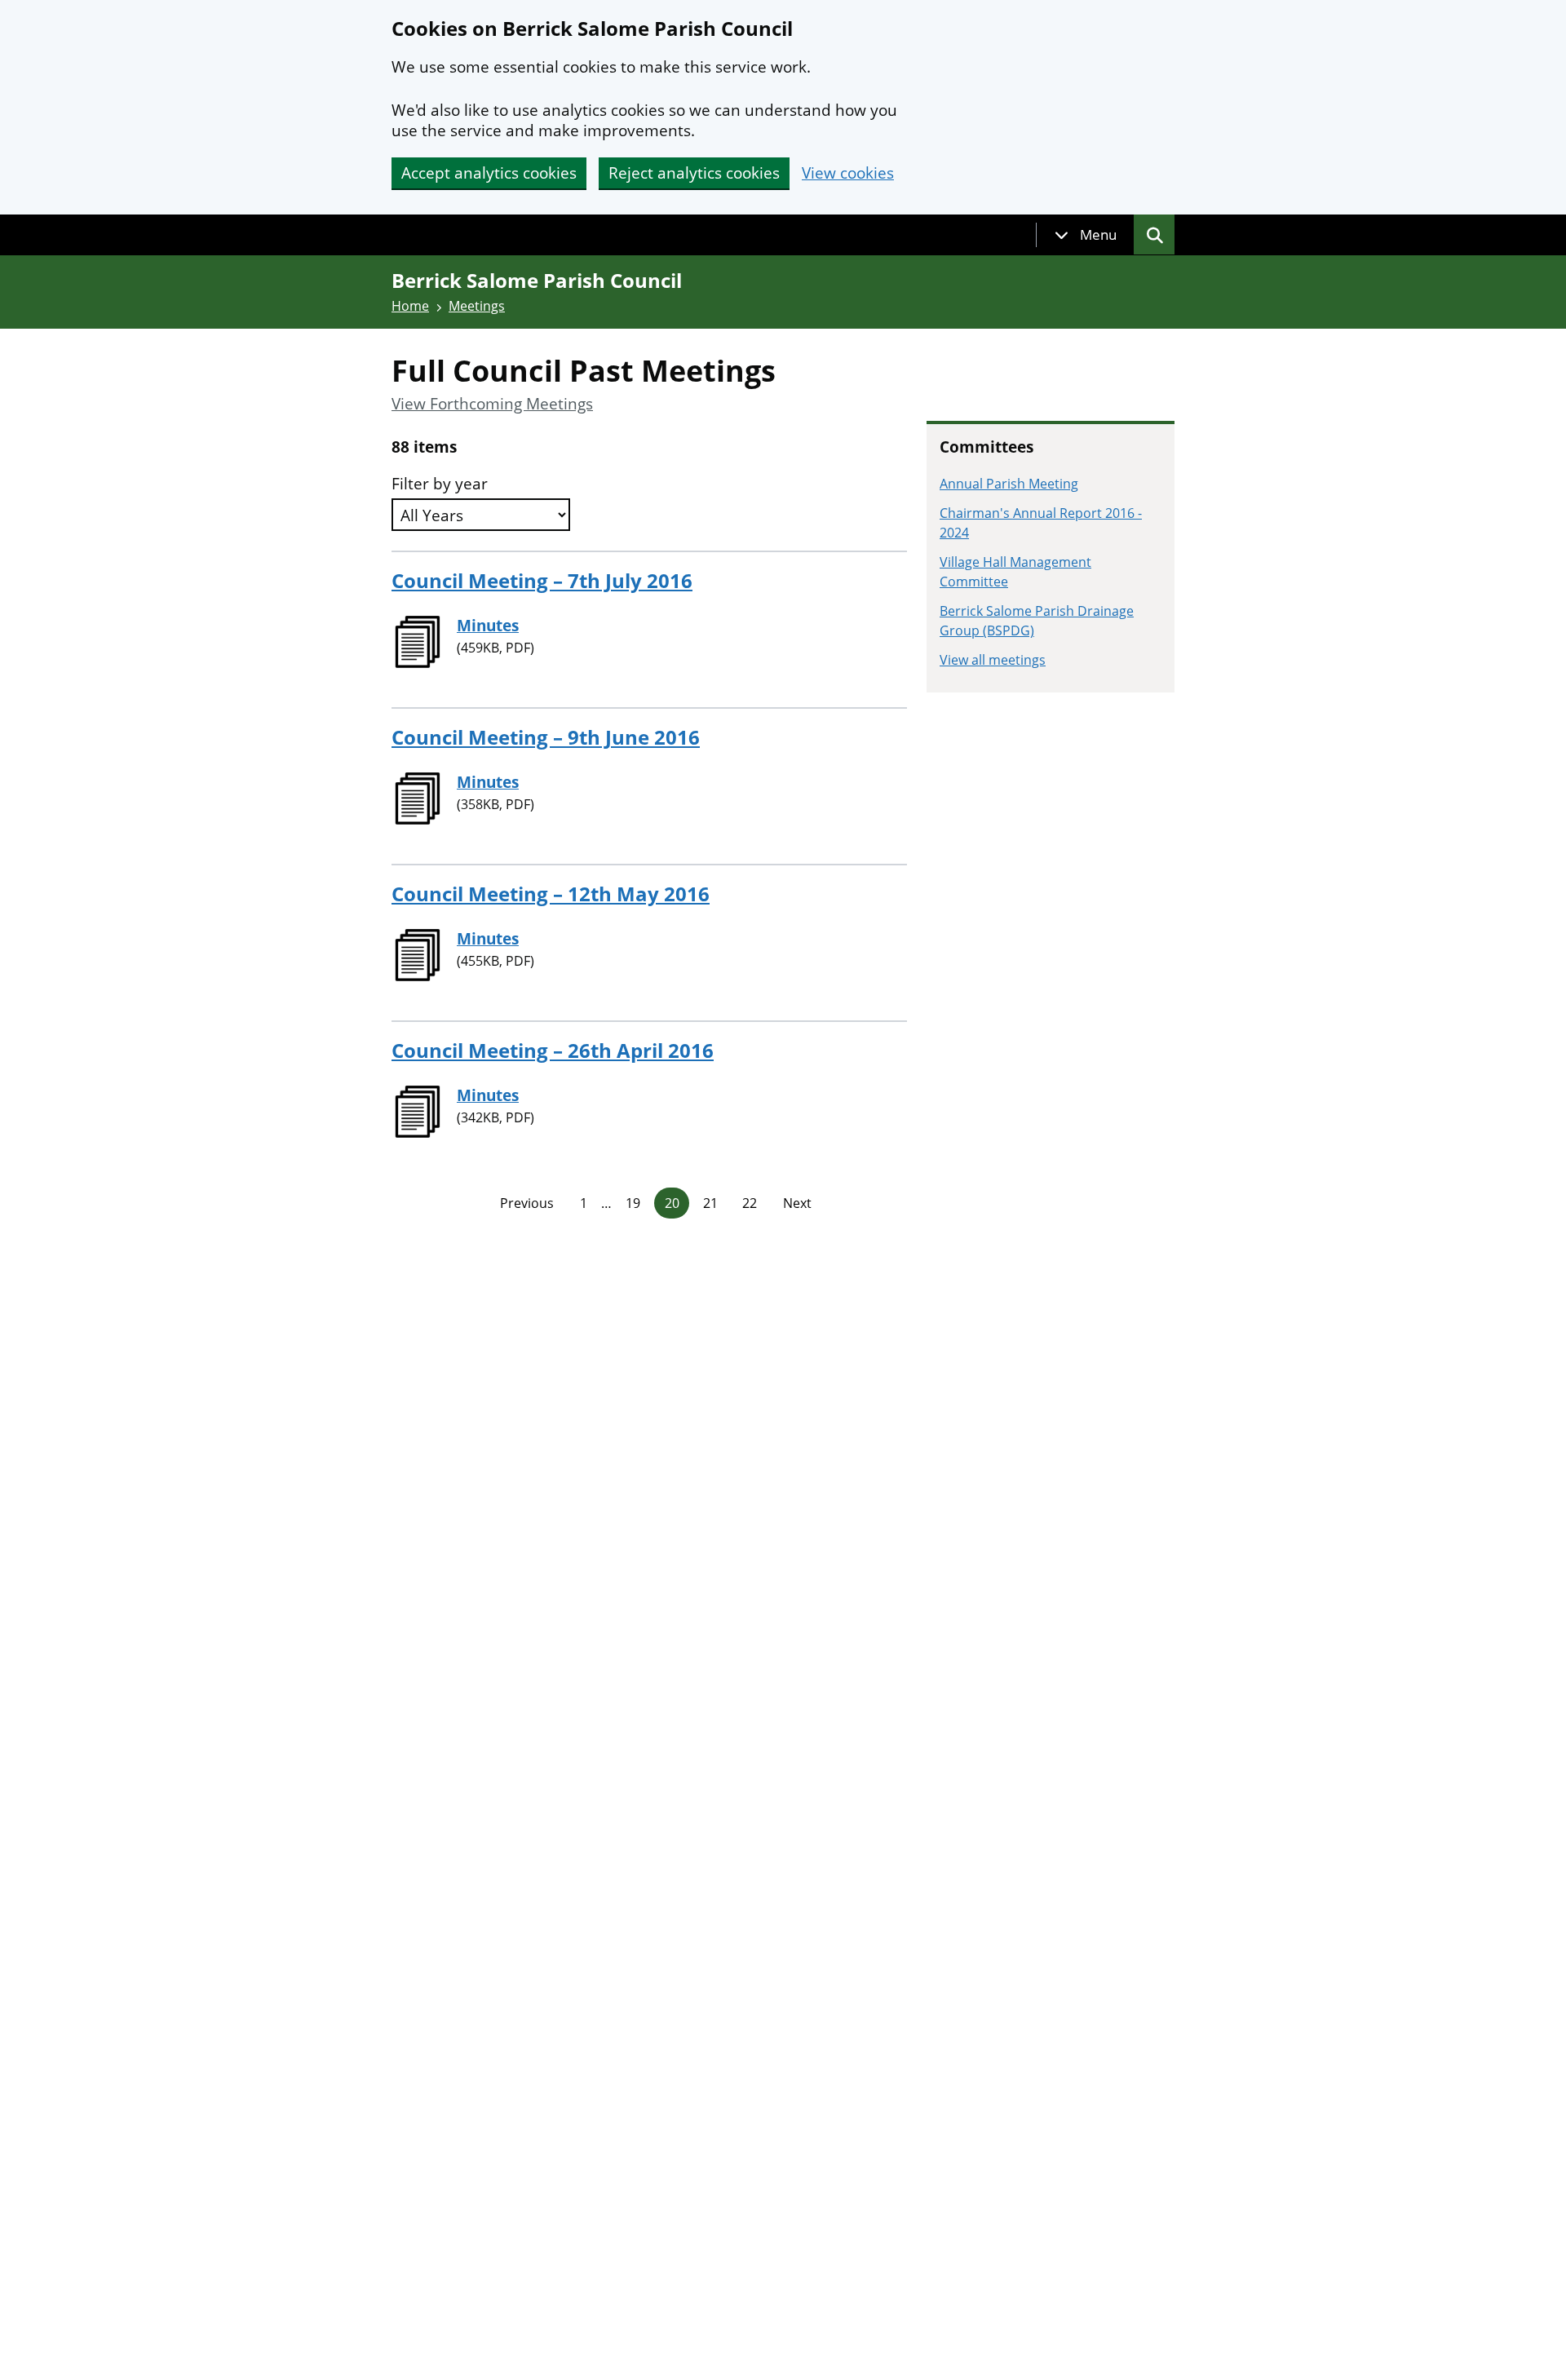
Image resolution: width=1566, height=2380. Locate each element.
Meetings (477, 306)
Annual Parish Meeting (1009, 484)
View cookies (848, 173)
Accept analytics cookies (489, 173)
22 (750, 1203)
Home (410, 306)
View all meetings (993, 660)
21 (710, 1203)
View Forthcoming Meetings (492, 404)
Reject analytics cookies (694, 173)
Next (797, 1203)
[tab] (1086, 235)
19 (633, 1203)
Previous (527, 1203)
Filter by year (440, 484)
